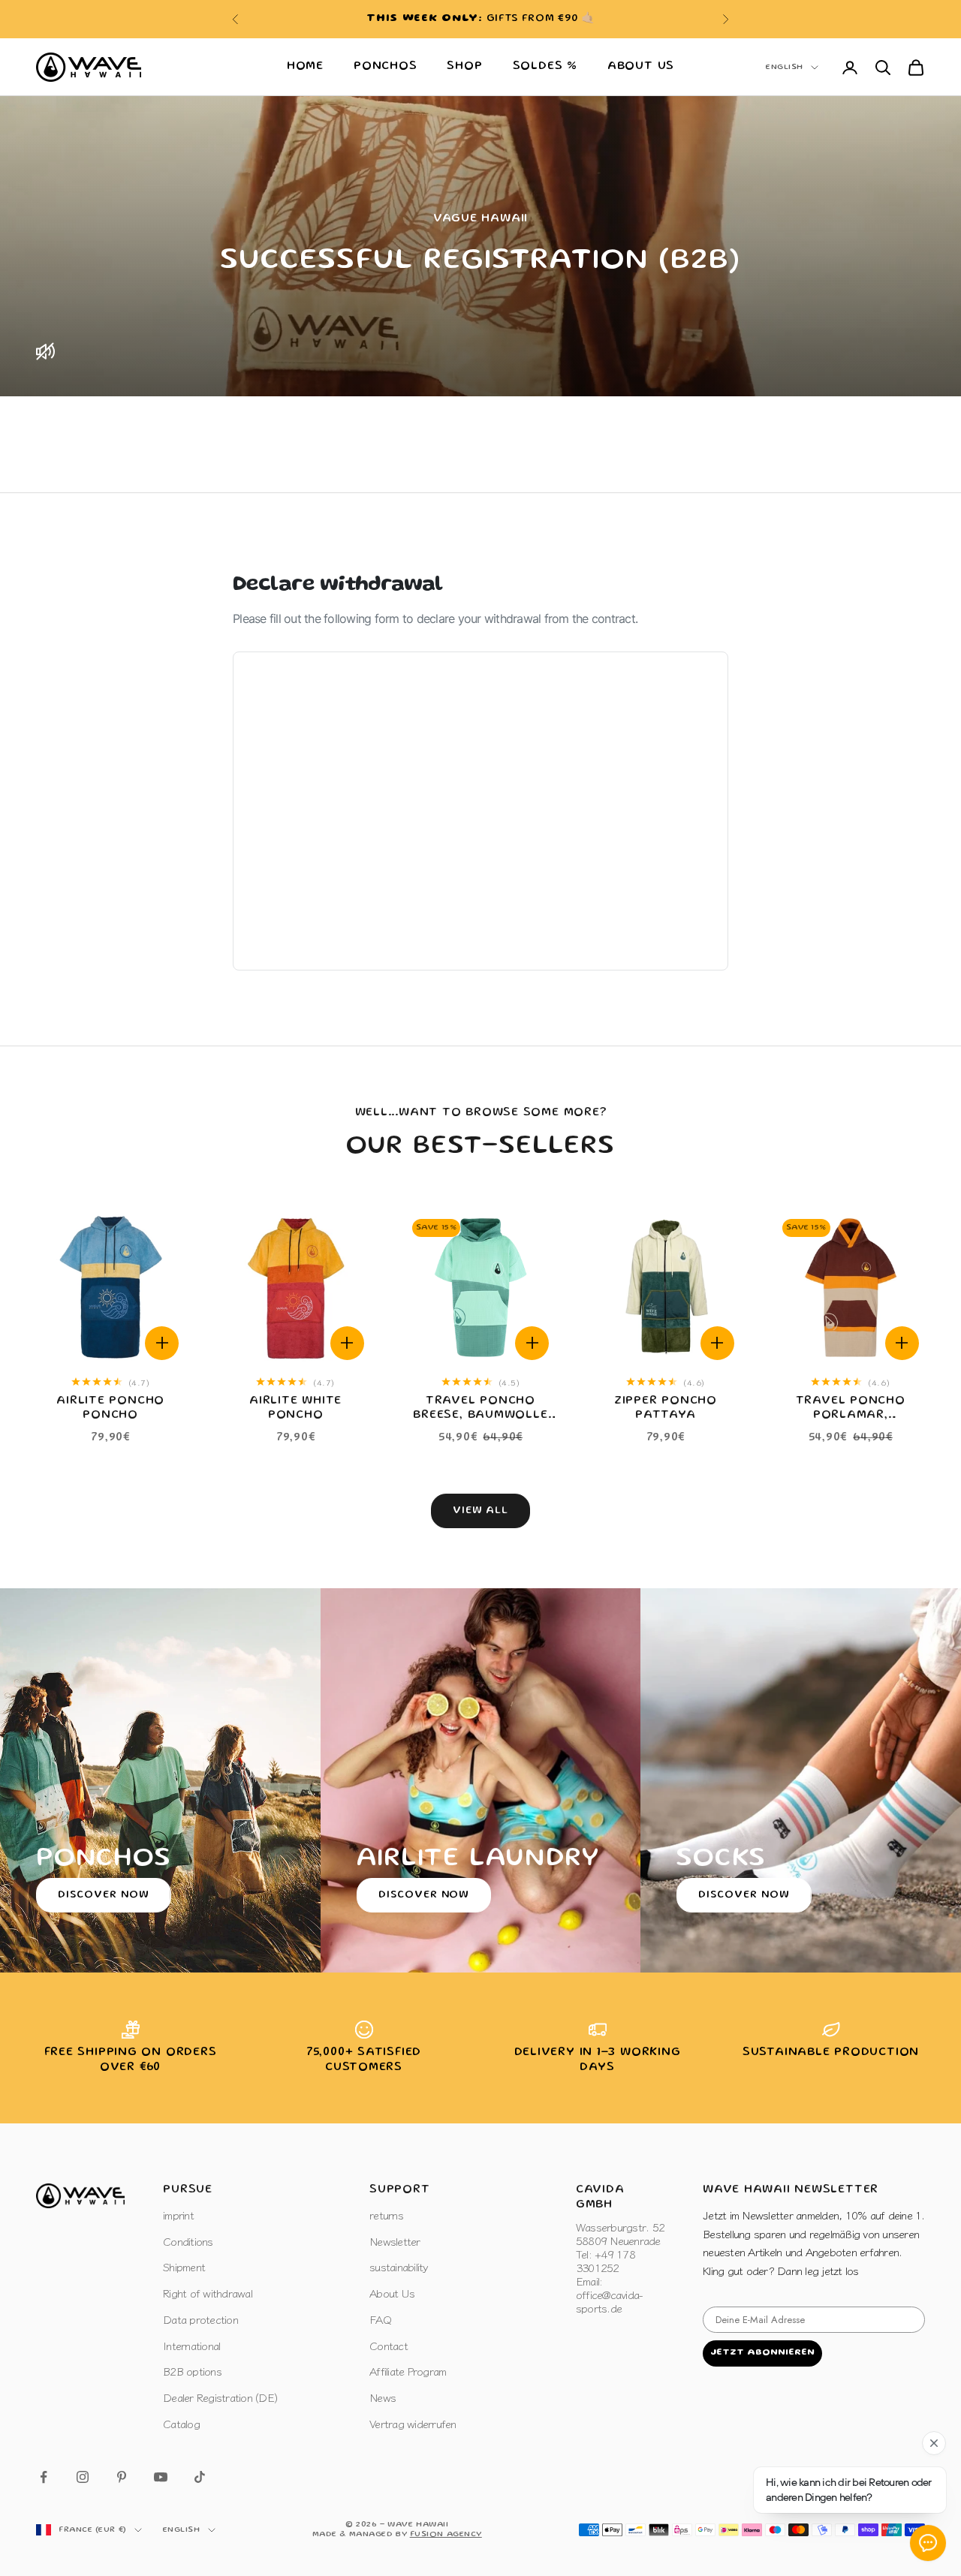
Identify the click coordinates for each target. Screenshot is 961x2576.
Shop (464, 67)
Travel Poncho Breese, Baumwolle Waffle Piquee (480, 1410)
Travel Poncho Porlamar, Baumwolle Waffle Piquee (850, 1410)
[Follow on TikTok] (200, 2477)
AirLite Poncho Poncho (110, 1408)
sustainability (399, 2266)
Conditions (188, 2241)
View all (481, 1511)
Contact (389, 2345)
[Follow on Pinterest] (122, 2477)
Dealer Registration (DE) (220, 2397)
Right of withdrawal (208, 2293)
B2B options (192, 2371)
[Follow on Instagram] (83, 2477)
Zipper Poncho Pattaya (666, 1408)
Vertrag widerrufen (413, 2423)
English (785, 68)
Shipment (184, 2266)
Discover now (104, 1895)
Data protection (200, 2319)
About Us (641, 67)
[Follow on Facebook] (44, 2477)
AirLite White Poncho (295, 1408)
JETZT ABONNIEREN (762, 2353)
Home (305, 67)
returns (386, 2215)
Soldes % (545, 67)
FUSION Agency (446, 2535)
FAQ (380, 2319)
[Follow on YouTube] (161, 2477)
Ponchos (385, 67)
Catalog (181, 2423)
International (191, 2345)
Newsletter (395, 2241)
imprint (178, 2215)
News (383, 2397)
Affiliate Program (408, 2371)
